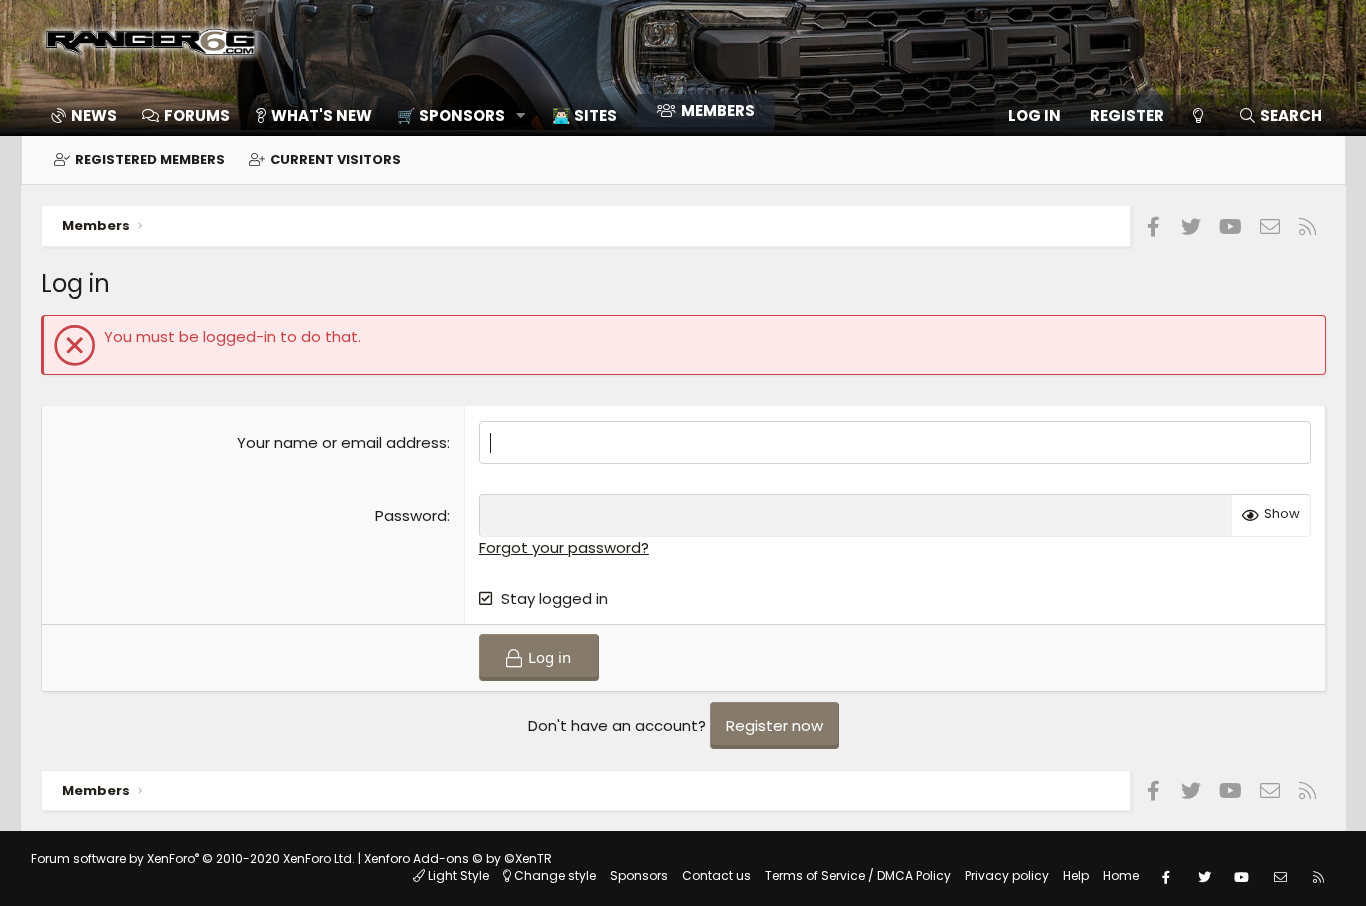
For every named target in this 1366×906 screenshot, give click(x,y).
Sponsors (639, 875)
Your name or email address (342, 442)
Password (411, 515)
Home (1121, 875)
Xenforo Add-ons (458, 858)
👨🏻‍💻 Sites (584, 115)
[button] (454, 115)
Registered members (150, 159)
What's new (321, 115)
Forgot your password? (564, 547)
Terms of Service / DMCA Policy (858, 875)
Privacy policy (1007, 875)
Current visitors (335, 159)
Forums (197, 115)
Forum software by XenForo (193, 858)
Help (1076, 875)
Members (718, 110)
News (94, 115)
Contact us (716, 875)
